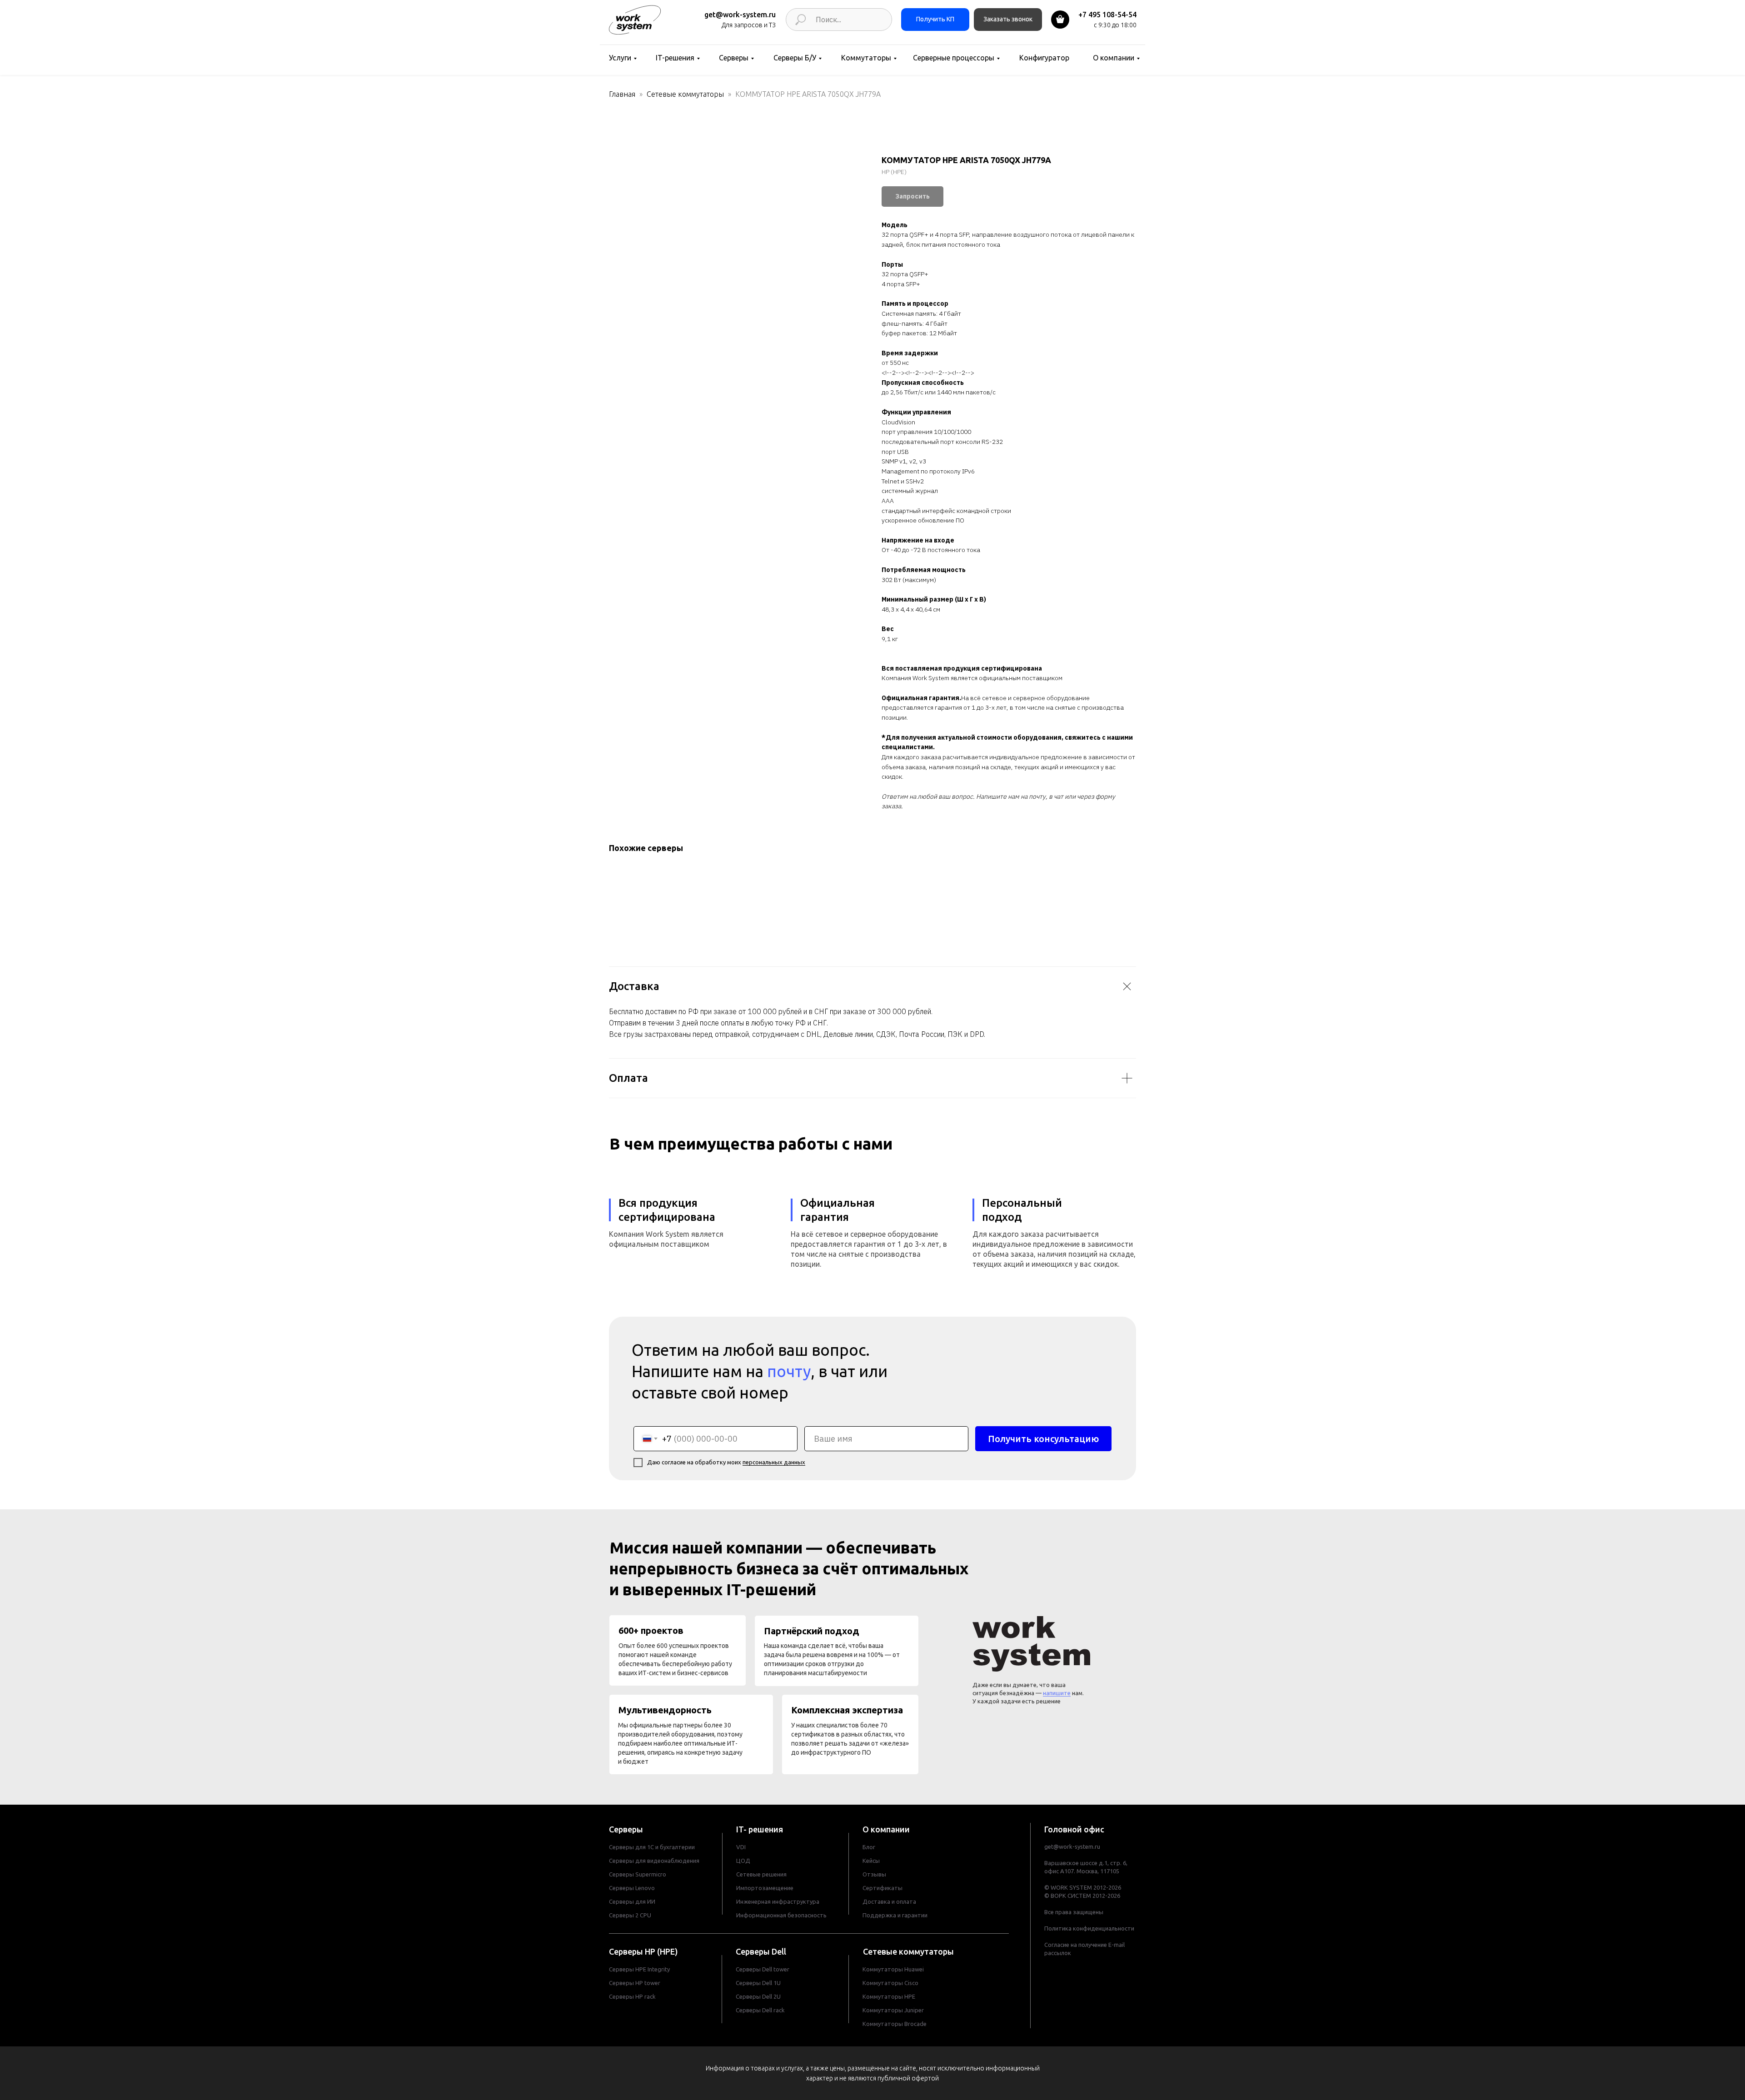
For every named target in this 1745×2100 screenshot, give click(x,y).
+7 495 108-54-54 (1107, 15)
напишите (1057, 1693)
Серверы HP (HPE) (643, 1951)
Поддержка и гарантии (895, 1915)
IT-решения (675, 58)
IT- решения (760, 1829)
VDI (741, 1847)
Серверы (734, 58)
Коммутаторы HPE (889, 1996)
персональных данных (774, 1462)
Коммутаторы (866, 58)
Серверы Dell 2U (758, 1996)
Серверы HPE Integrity (639, 1969)
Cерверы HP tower (635, 1983)
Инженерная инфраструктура (778, 1901)
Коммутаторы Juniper (893, 2010)
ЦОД (743, 1861)
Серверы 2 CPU (630, 1915)
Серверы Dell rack (760, 2010)
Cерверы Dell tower (763, 1969)
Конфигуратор (1044, 58)
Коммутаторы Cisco (890, 1983)
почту (789, 1371)
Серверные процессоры (954, 58)
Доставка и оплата (889, 1901)
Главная (622, 94)
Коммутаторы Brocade (895, 2024)
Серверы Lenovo (632, 1888)
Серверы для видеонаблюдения (654, 1861)
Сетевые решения (761, 1874)
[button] (1008, 20)
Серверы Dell (761, 1951)
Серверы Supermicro (638, 1874)
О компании (1114, 58)
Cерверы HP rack (632, 1996)
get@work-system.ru (740, 15)
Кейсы (871, 1861)
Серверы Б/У (795, 58)
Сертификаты (882, 1888)
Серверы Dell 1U (758, 1983)
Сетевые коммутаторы (685, 94)
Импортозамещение (765, 1888)
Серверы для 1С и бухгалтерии (652, 1847)
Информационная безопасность (781, 1915)
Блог (869, 1847)
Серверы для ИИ (632, 1901)
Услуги (620, 58)
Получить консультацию (1043, 1439)
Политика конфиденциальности (1089, 1928)
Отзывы (874, 1874)
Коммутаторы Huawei (893, 1969)
